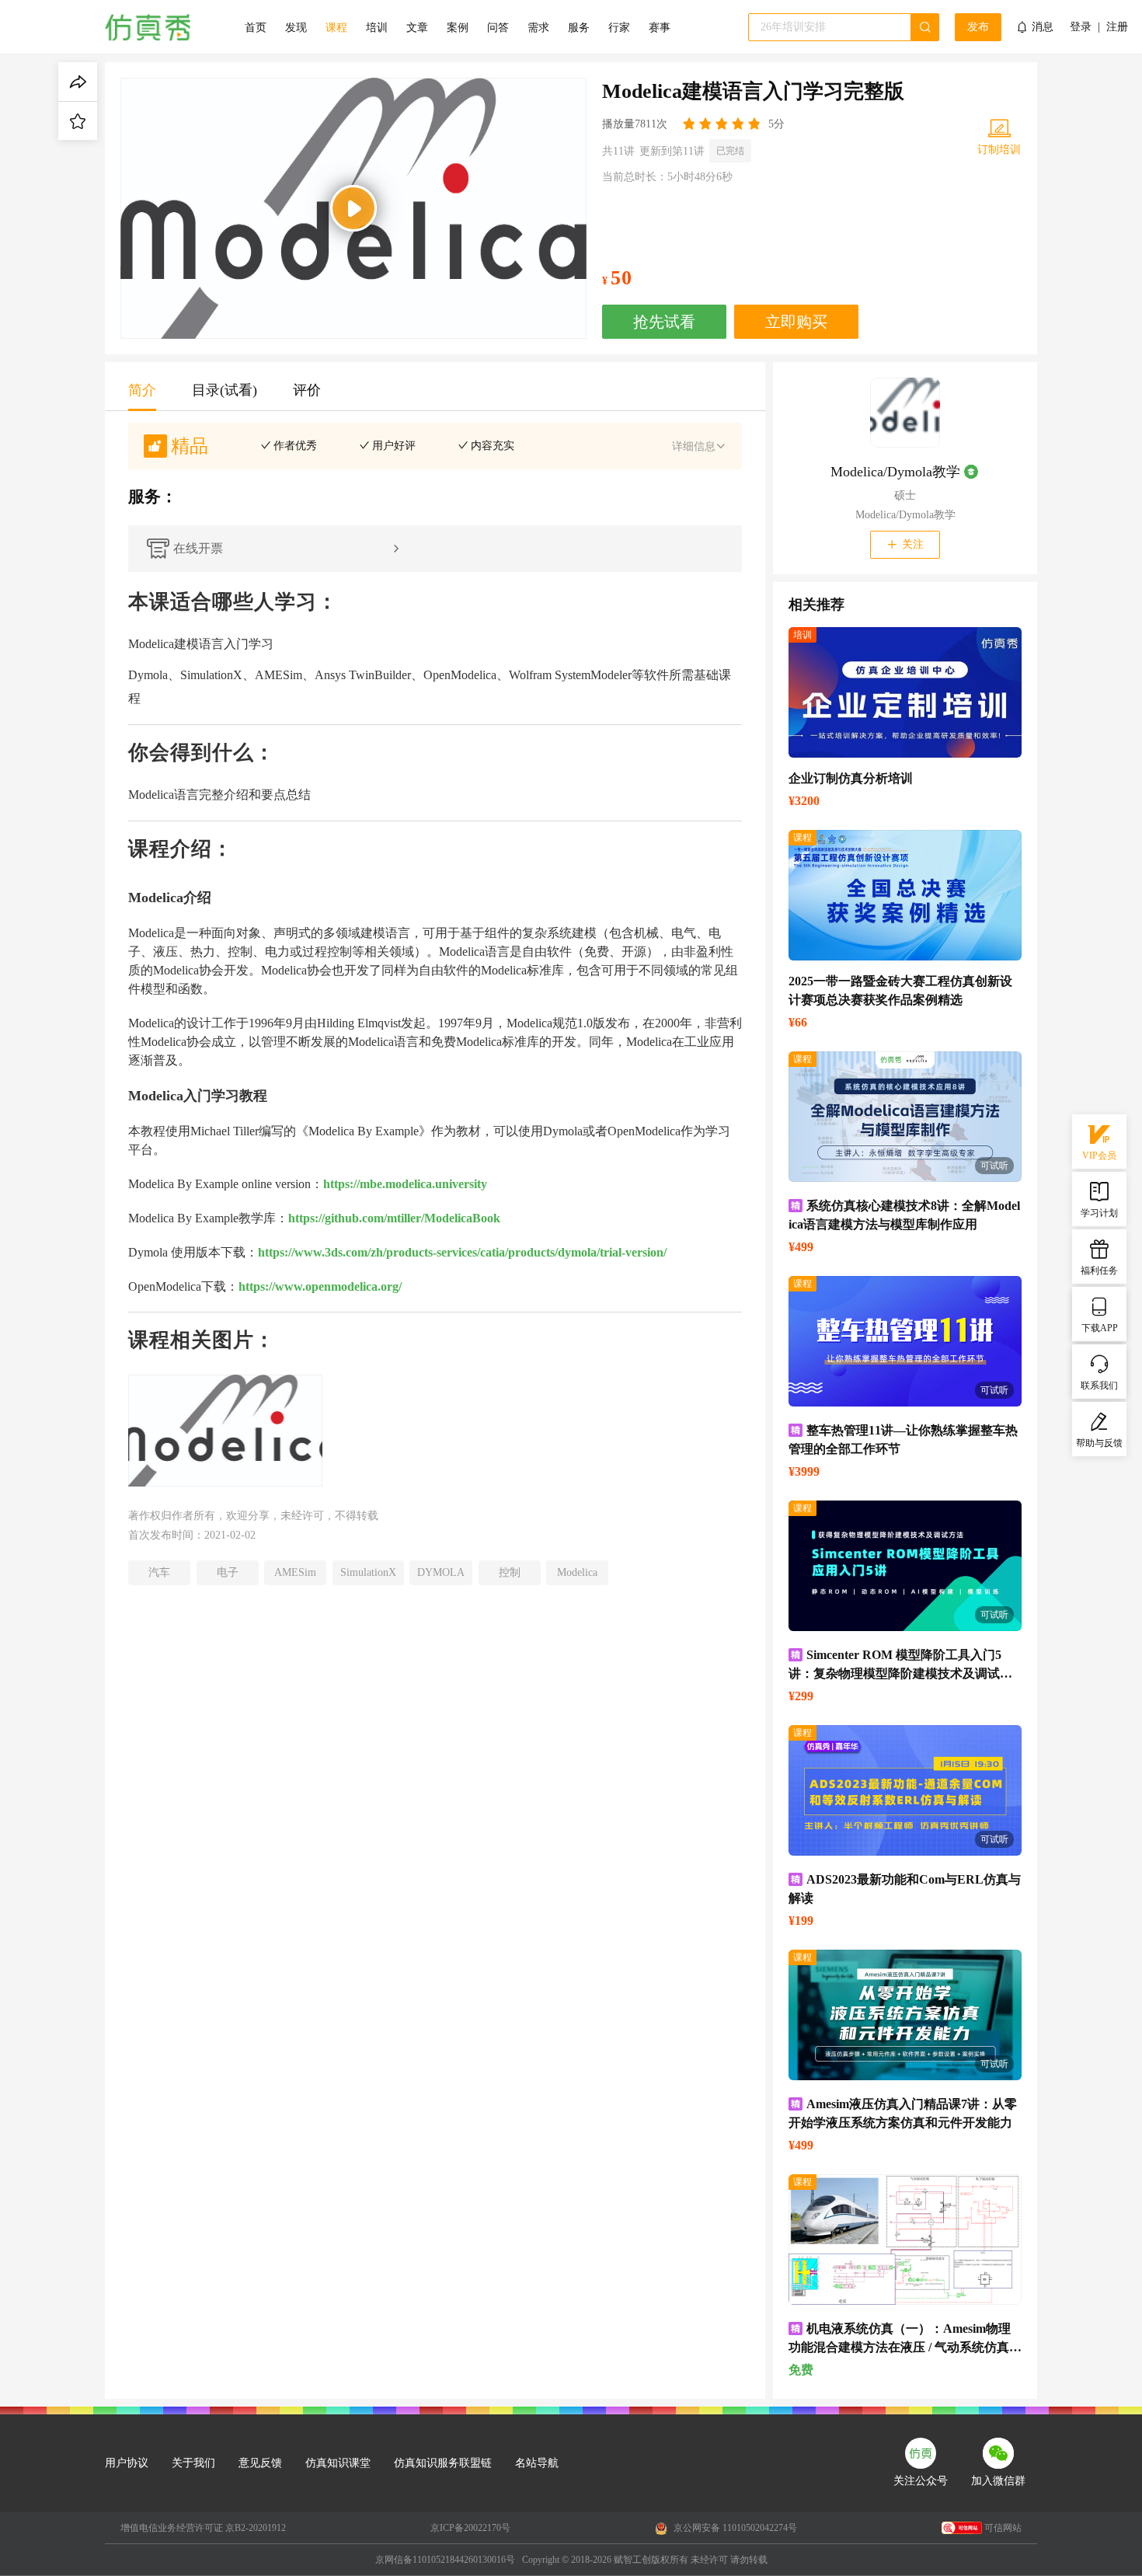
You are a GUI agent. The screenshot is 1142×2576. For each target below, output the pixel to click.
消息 (1043, 27)
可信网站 (1003, 2528)
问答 (498, 28)
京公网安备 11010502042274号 (734, 2528)
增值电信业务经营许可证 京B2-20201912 (203, 2528)
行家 (619, 28)
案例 (458, 28)
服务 (579, 28)
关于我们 (193, 2463)
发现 (296, 28)
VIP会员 (1099, 1156)
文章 (417, 28)
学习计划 (1099, 1213)
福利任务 (1099, 1271)
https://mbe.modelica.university (405, 1184)
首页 (256, 28)
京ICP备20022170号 (470, 2528)
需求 (538, 28)
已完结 (730, 151)
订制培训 (999, 150)
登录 (1081, 27)
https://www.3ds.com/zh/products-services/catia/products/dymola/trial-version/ (462, 1252)
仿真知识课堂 (338, 2463)
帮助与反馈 (1099, 1443)
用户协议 (127, 2463)
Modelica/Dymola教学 (895, 472)
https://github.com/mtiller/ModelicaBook (394, 1218)
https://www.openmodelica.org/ (320, 1286)
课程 (336, 28)
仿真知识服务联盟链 (443, 2463)
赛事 (660, 28)
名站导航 (537, 2463)
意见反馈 (260, 2463)
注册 (1117, 27)
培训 (377, 28)
